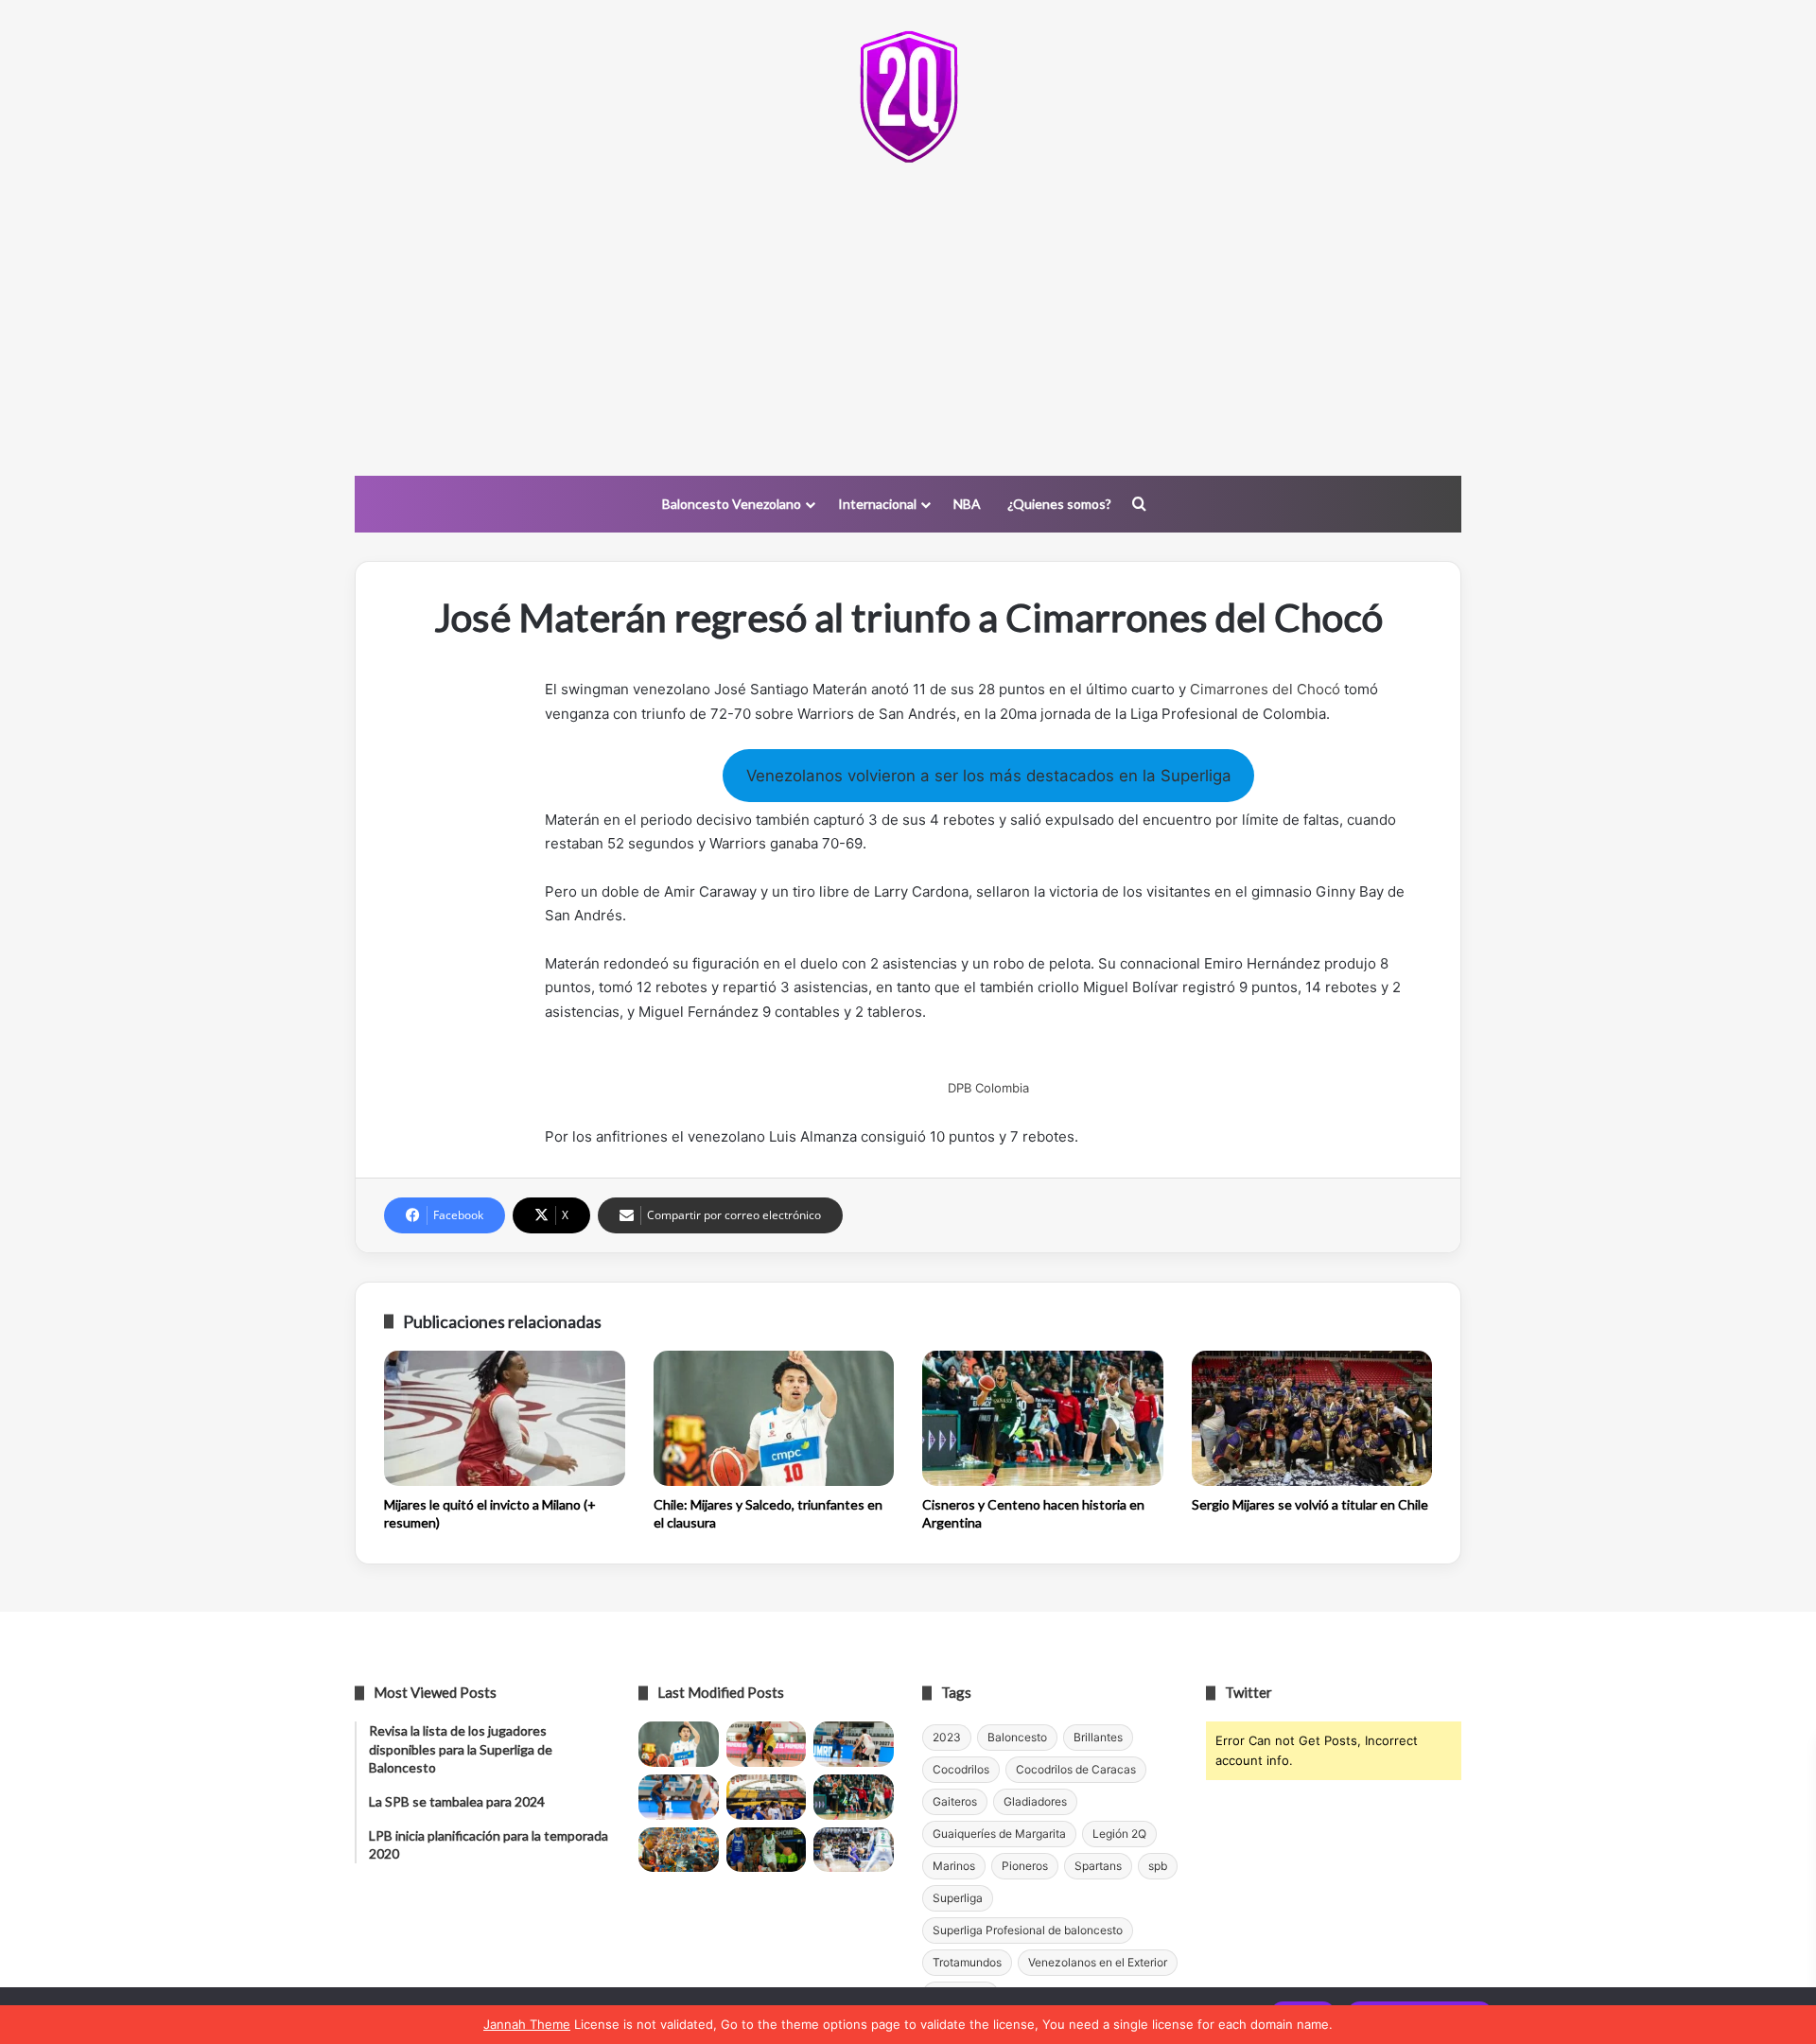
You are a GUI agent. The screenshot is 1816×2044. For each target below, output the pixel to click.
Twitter (1248, 1692)
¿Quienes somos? (1059, 504)
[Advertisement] (908, 324)
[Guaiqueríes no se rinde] (767, 1850)
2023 (947, 1737)
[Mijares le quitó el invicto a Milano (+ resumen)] (505, 1419)
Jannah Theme (527, 2024)
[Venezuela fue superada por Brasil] (679, 1797)
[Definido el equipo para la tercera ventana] (767, 1797)
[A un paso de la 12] (854, 1850)
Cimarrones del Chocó (1265, 689)
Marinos (954, 1866)
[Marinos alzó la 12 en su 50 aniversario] (679, 1850)
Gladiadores (1035, 1801)
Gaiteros (955, 1801)
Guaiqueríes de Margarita (999, 1834)
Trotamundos (967, 1962)
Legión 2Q (1119, 1834)
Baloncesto (1017, 1737)
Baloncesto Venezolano (732, 504)
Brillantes (1098, 1737)
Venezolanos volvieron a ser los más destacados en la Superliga (989, 776)
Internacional (877, 504)
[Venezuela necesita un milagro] (854, 1744)
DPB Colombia (988, 1088)
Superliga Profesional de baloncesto (1028, 1930)
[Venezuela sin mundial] (767, 1744)
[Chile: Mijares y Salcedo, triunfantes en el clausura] (774, 1419)
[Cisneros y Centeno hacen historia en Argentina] (1043, 1419)
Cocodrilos (961, 1769)
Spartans (1098, 1866)
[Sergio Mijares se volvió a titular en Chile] (1312, 1419)
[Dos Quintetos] (908, 96)
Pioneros (1025, 1866)
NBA (967, 504)
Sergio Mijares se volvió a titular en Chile (1310, 1504)
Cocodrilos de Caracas (1076, 1769)
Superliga (958, 1898)
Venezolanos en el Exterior (1098, 1962)
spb (1158, 1866)
